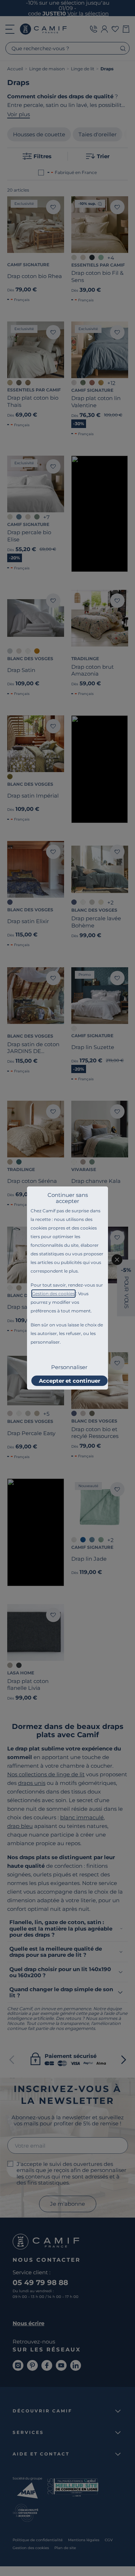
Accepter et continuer (69, 1381)
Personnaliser (69, 1367)
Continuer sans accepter (68, 1198)
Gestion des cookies (53, 1294)
